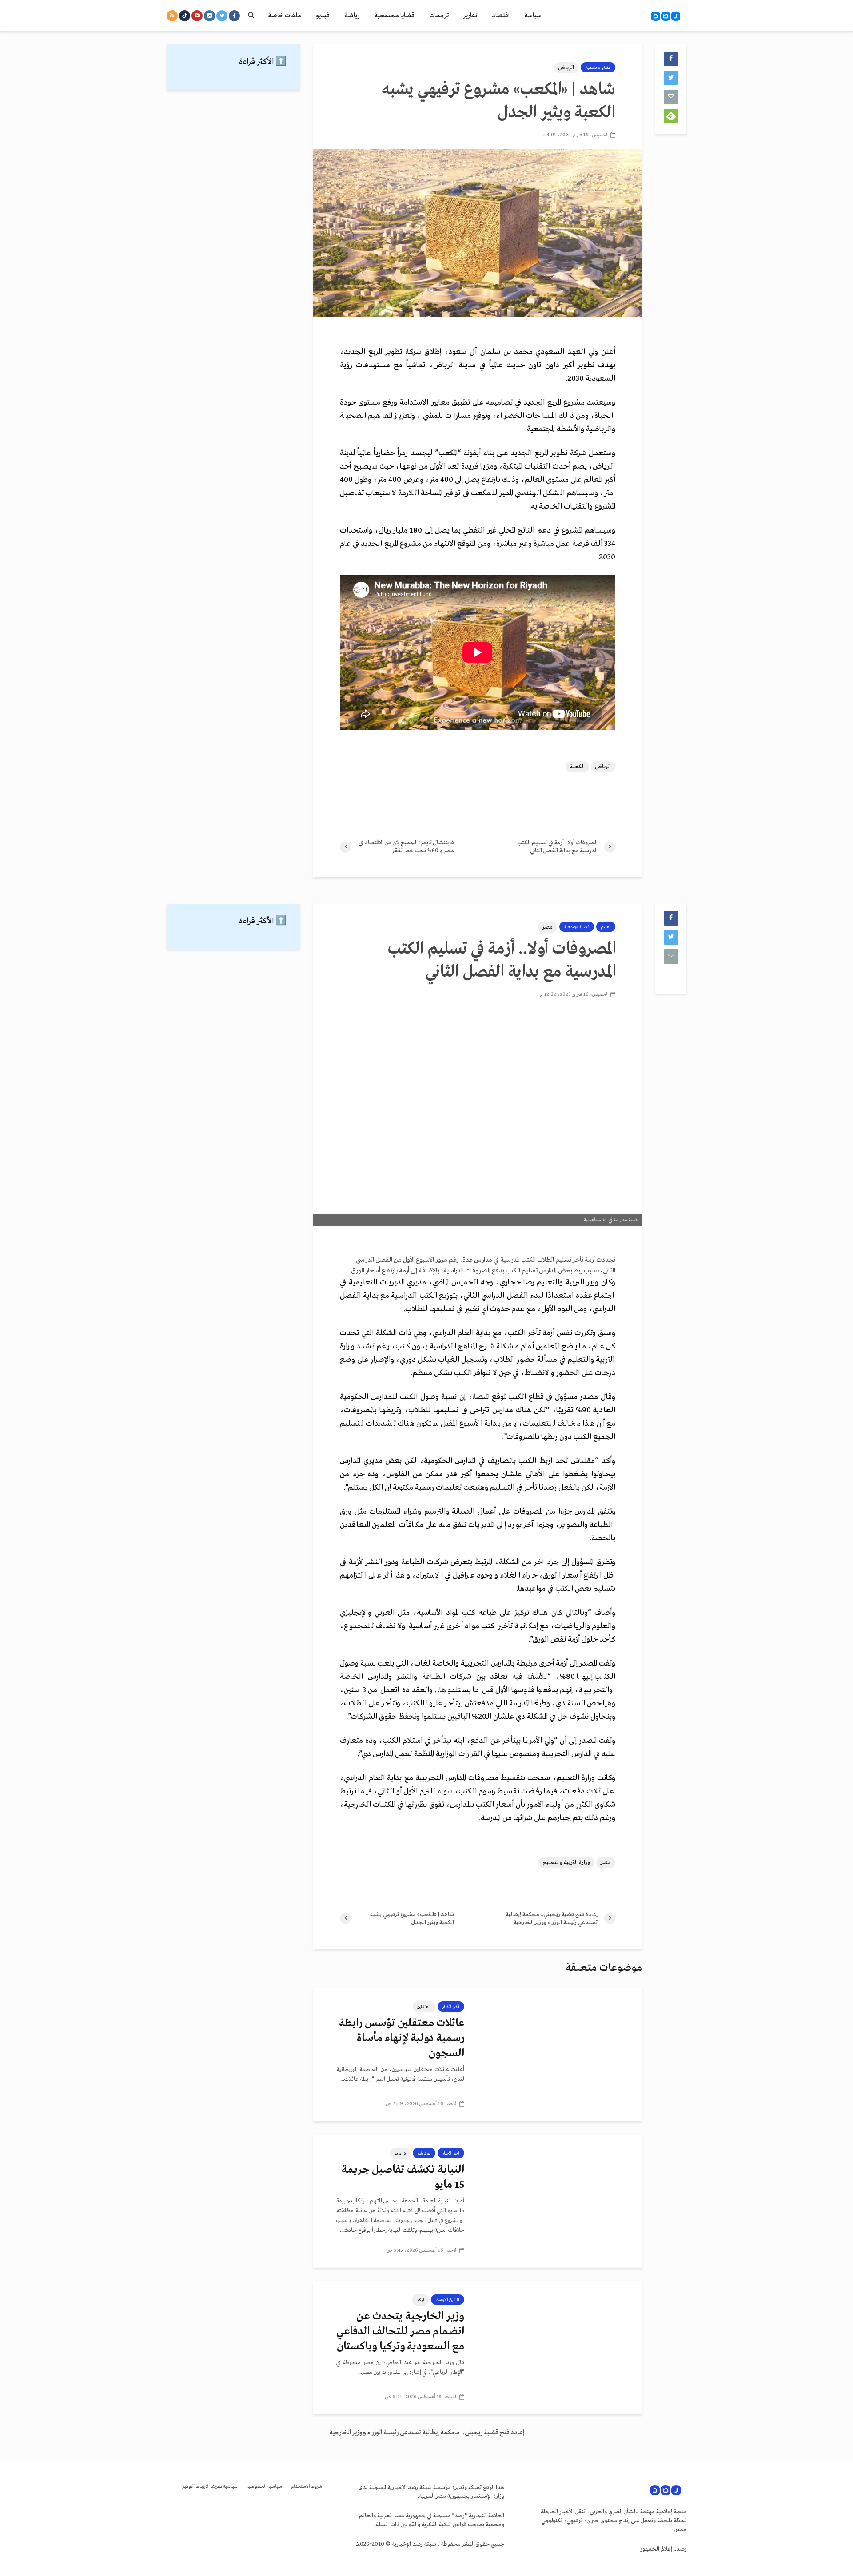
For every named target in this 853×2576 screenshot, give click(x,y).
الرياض (566, 68)
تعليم (606, 927)
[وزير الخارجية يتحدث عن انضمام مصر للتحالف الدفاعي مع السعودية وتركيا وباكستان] (560, 2347)
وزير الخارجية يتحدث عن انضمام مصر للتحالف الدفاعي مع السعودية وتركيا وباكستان (400, 2332)
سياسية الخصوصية (264, 2487)
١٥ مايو (400, 2153)
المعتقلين (424, 2007)
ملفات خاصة (285, 16)
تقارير (470, 16)
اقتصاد (501, 16)
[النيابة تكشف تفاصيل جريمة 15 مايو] (560, 2201)
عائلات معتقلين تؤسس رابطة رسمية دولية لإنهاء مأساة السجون (402, 2038)
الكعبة (577, 767)
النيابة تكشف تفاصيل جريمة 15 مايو (403, 2177)
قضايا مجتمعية (394, 16)
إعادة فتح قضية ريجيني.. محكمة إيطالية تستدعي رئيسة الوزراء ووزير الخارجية (427, 2433)
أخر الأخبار (451, 2007)
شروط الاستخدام (307, 2487)
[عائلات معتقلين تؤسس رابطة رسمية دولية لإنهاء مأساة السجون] (560, 2054)
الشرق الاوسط (448, 2300)
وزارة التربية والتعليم (566, 1862)
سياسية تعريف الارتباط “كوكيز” (209, 2487)
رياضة (352, 16)
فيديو (323, 16)
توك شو (424, 2153)
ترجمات (439, 16)
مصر (548, 927)
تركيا (420, 2300)
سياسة (533, 16)
